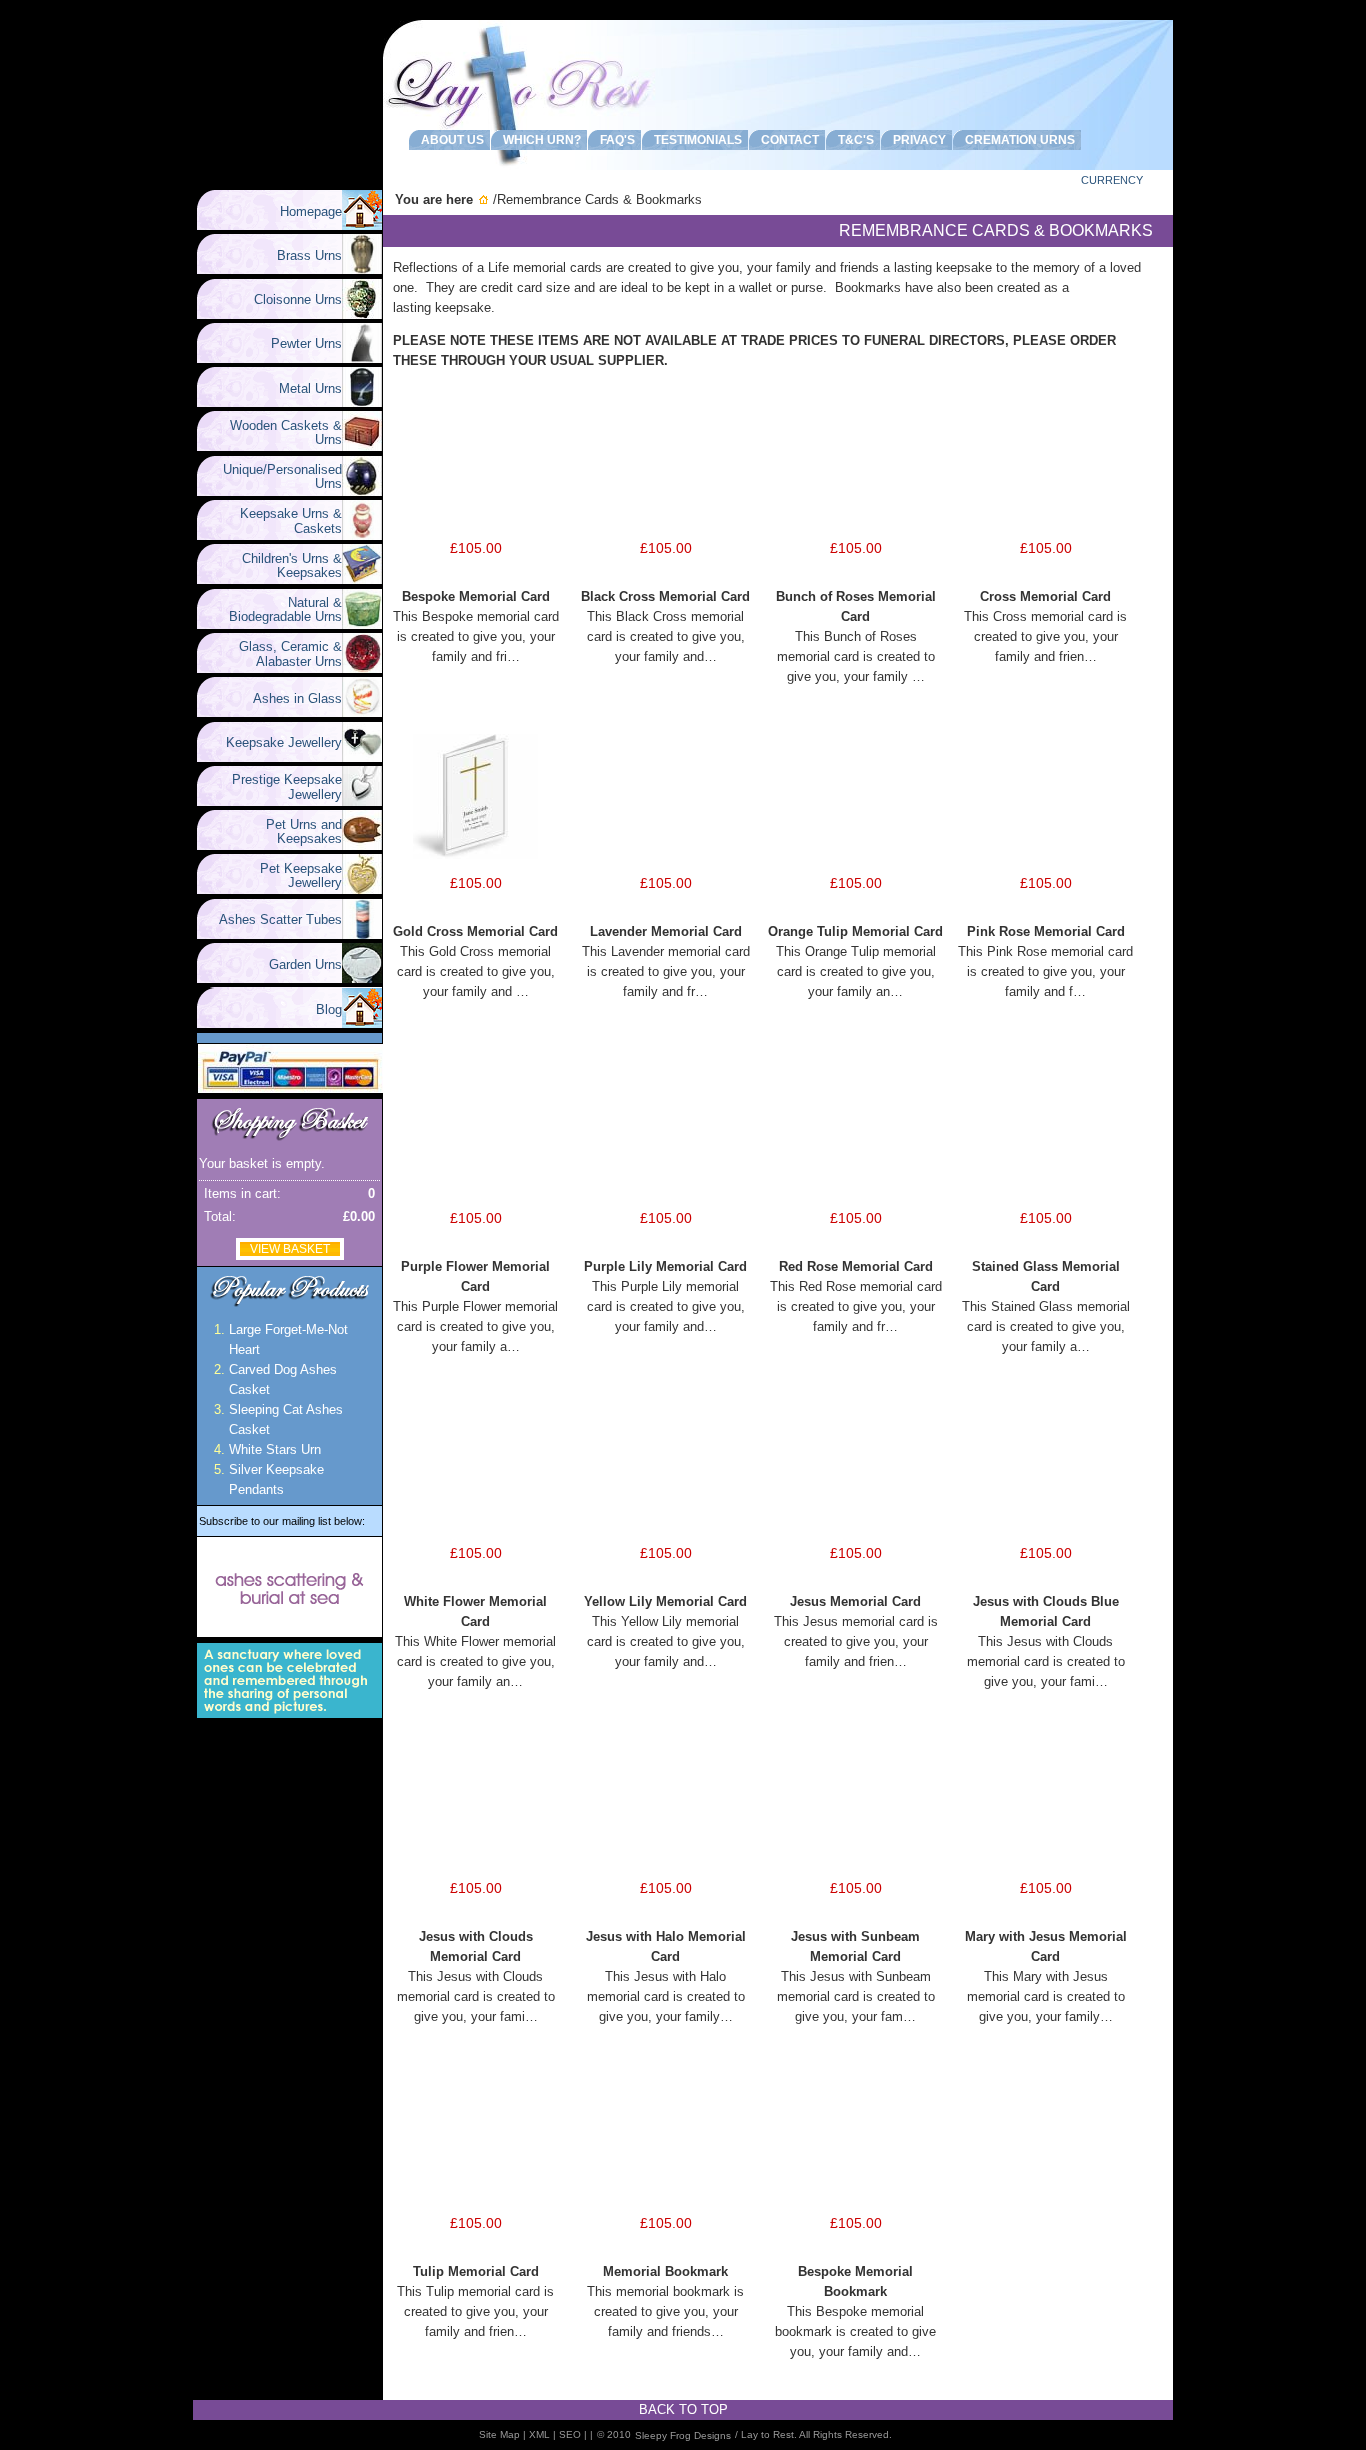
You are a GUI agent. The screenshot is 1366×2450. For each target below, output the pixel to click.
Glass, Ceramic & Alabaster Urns (282, 653)
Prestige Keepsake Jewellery (279, 786)
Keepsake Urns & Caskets (283, 520)
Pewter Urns (298, 343)
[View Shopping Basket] (289, 1140)
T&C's (853, 140)
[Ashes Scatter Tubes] (362, 934)
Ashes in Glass (289, 698)
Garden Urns (297, 964)
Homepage (311, 211)
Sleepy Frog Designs (683, 2435)
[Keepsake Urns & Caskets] (362, 535)
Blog (329, 1009)
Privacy (916, 140)
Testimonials (695, 140)
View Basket (290, 1249)
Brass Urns (301, 255)
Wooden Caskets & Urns (278, 432)
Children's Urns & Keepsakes (284, 565)
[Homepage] (362, 225)
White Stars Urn (275, 1449)
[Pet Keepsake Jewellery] (362, 889)
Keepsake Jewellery (276, 742)
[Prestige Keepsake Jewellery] (362, 801)
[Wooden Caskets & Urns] (362, 446)
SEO (570, 2434)
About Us (449, 140)
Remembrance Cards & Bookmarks (599, 199)
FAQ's (614, 140)
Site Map (499, 2434)
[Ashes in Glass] (362, 712)
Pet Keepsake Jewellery (293, 875)
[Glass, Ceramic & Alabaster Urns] (362, 668)
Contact (787, 140)
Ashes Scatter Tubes (272, 919)
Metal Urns (302, 388)
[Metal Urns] (362, 402)
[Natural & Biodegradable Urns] (362, 624)
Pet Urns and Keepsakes (296, 831)
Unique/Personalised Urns (274, 476)
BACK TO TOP (683, 2409)
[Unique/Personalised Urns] (362, 491)
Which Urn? (539, 140)
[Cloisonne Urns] (362, 314)
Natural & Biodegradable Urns (285, 609)
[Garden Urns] (362, 978)
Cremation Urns (1017, 140)
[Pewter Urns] (362, 358)
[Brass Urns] (362, 269)
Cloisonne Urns (290, 299)
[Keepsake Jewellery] (362, 757)
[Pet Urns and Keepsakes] (362, 845)
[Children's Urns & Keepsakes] (362, 579)
